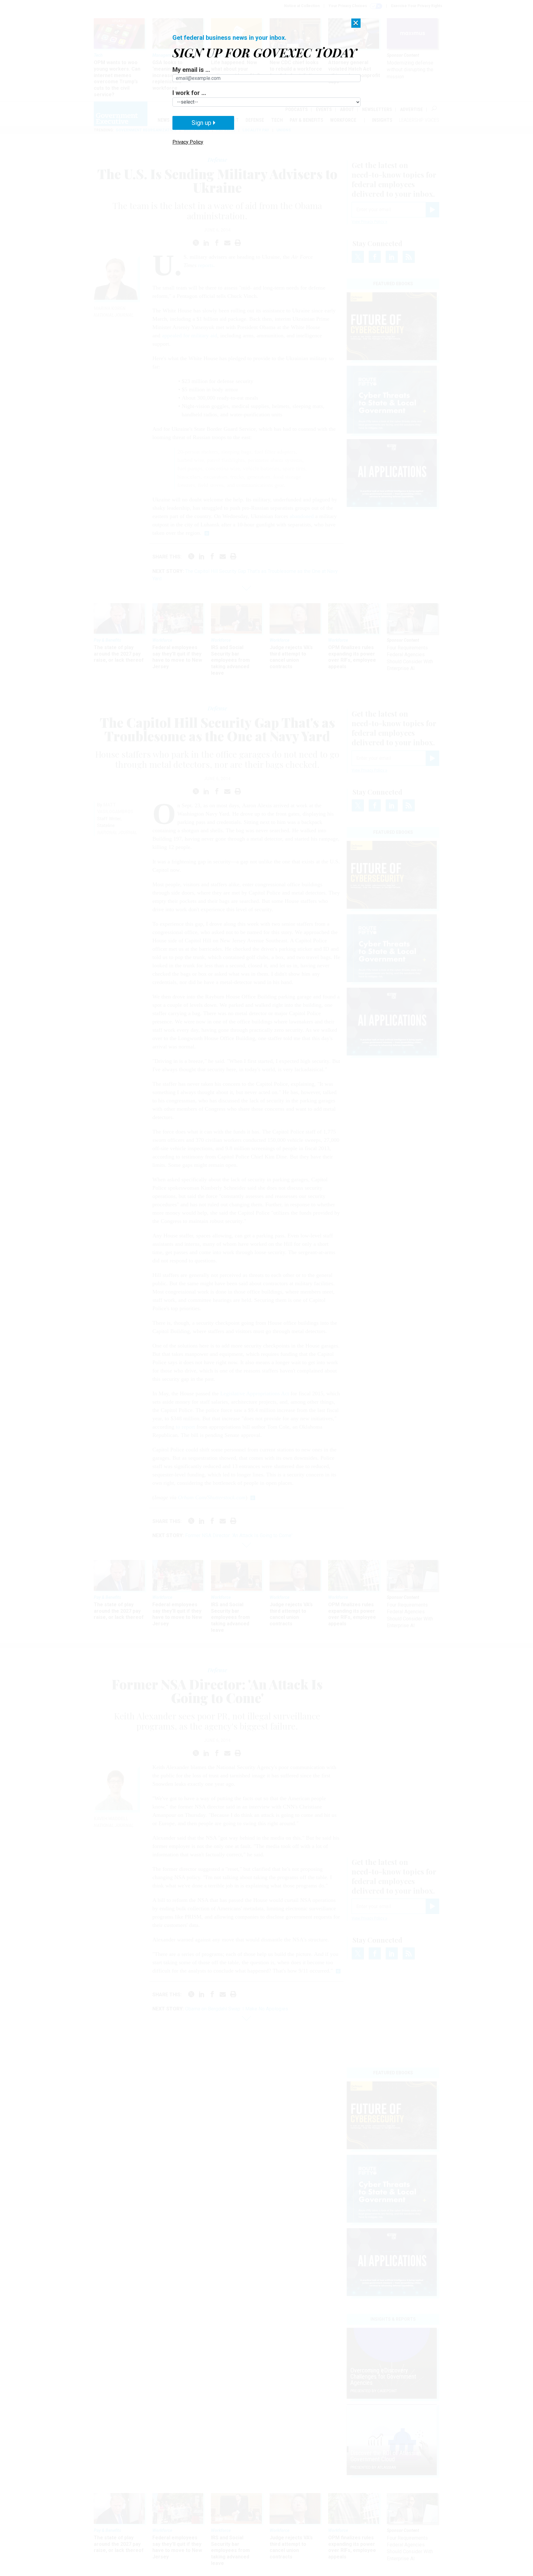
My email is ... (191, 70)
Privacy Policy (188, 142)
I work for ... (189, 93)
